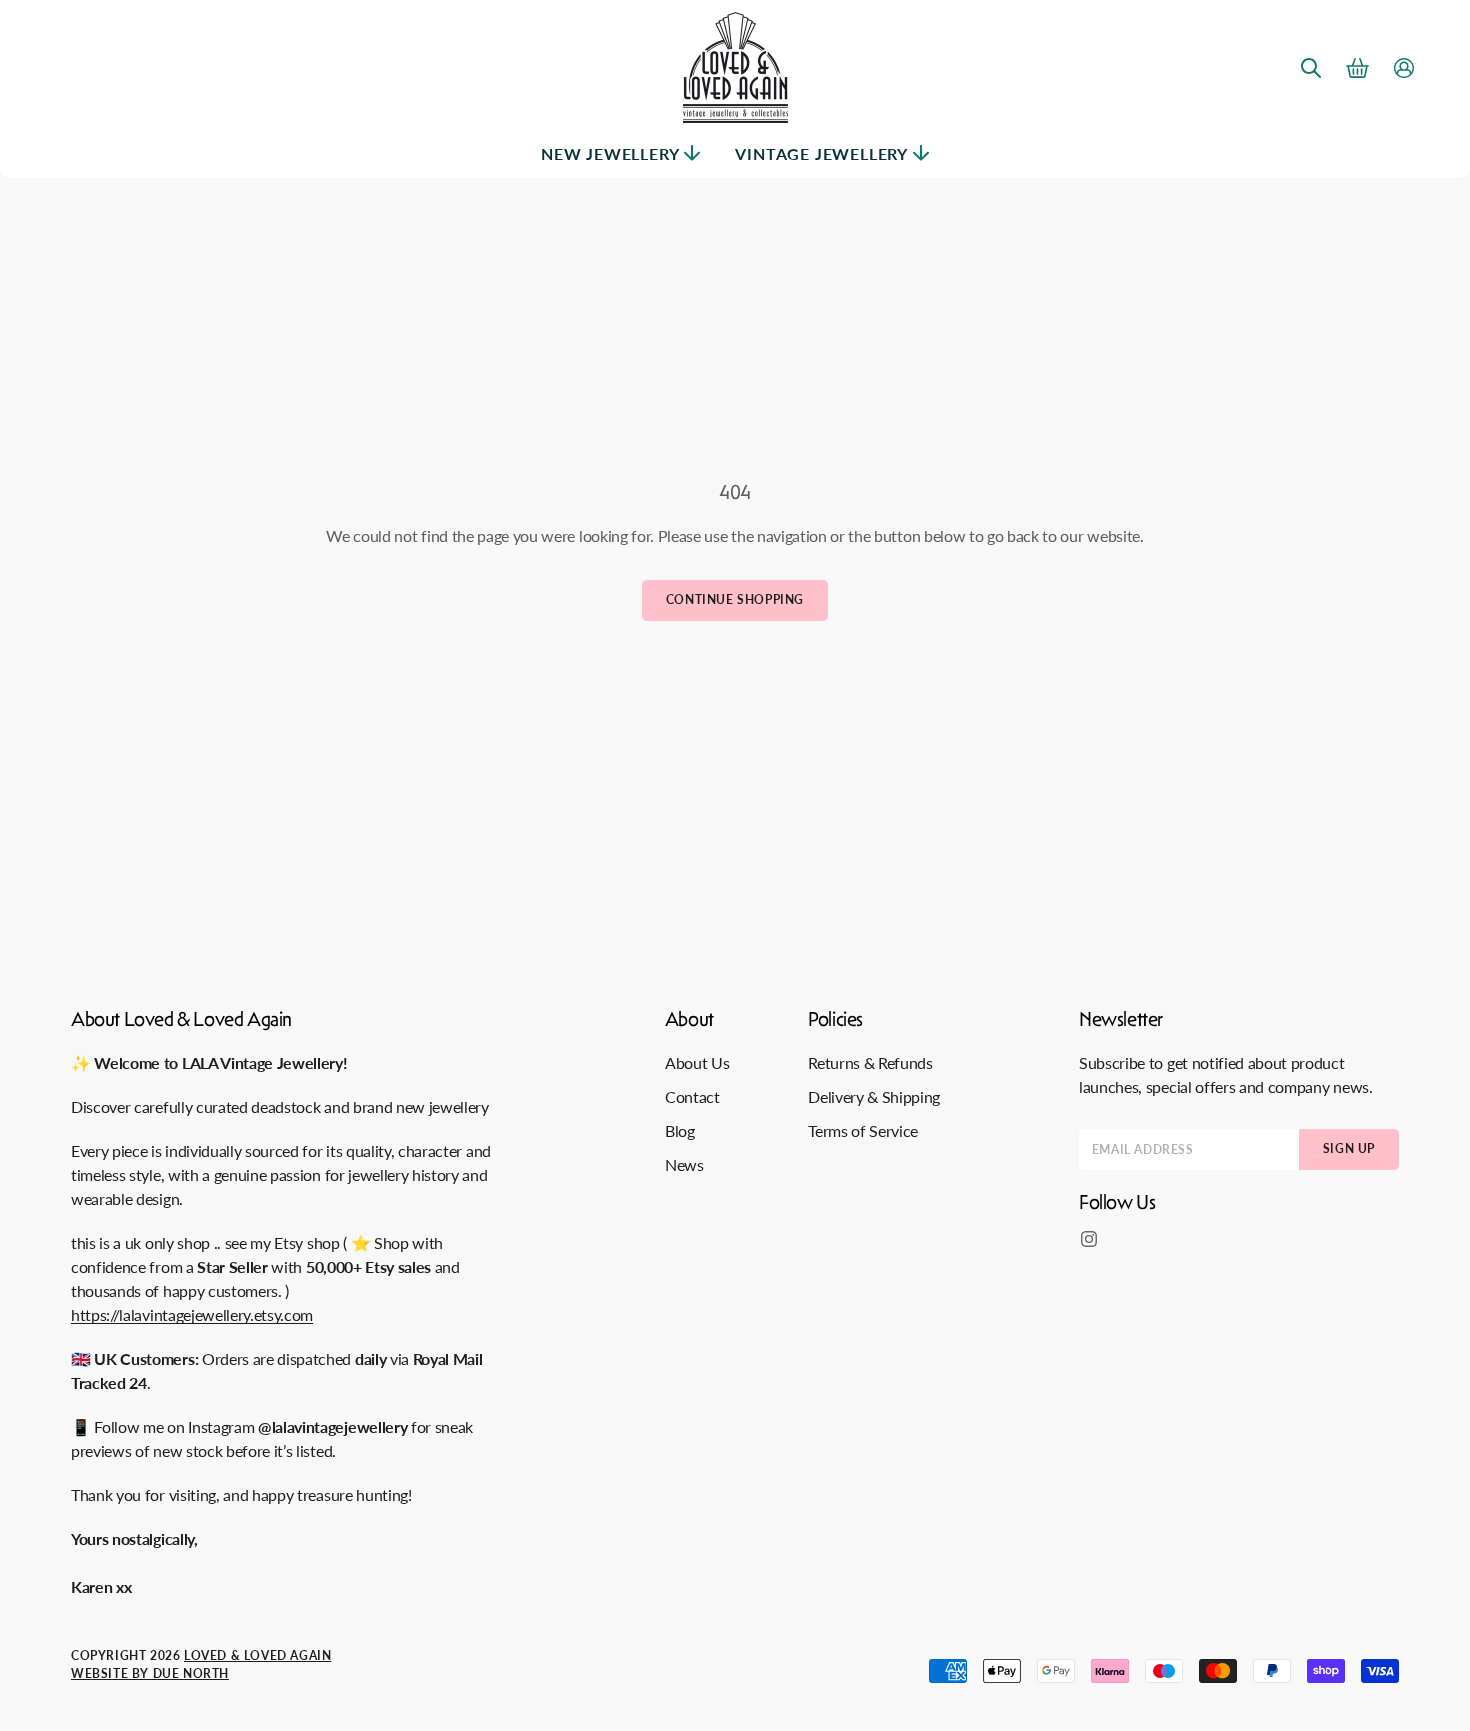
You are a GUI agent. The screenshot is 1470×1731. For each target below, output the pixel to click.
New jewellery (610, 153)
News (684, 1164)
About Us (697, 1062)
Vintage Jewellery (821, 153)
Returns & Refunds (870, 1062)
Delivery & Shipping (874, 1096)
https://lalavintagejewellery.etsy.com (192, 1314)
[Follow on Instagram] (1089, 1239)
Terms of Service (863, 1130)
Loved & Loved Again (257, 1655)
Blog (680, 1130)
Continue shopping (735, 599)
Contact (692, 1096)
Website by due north (150, 1673)
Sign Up (1349, 1148)
